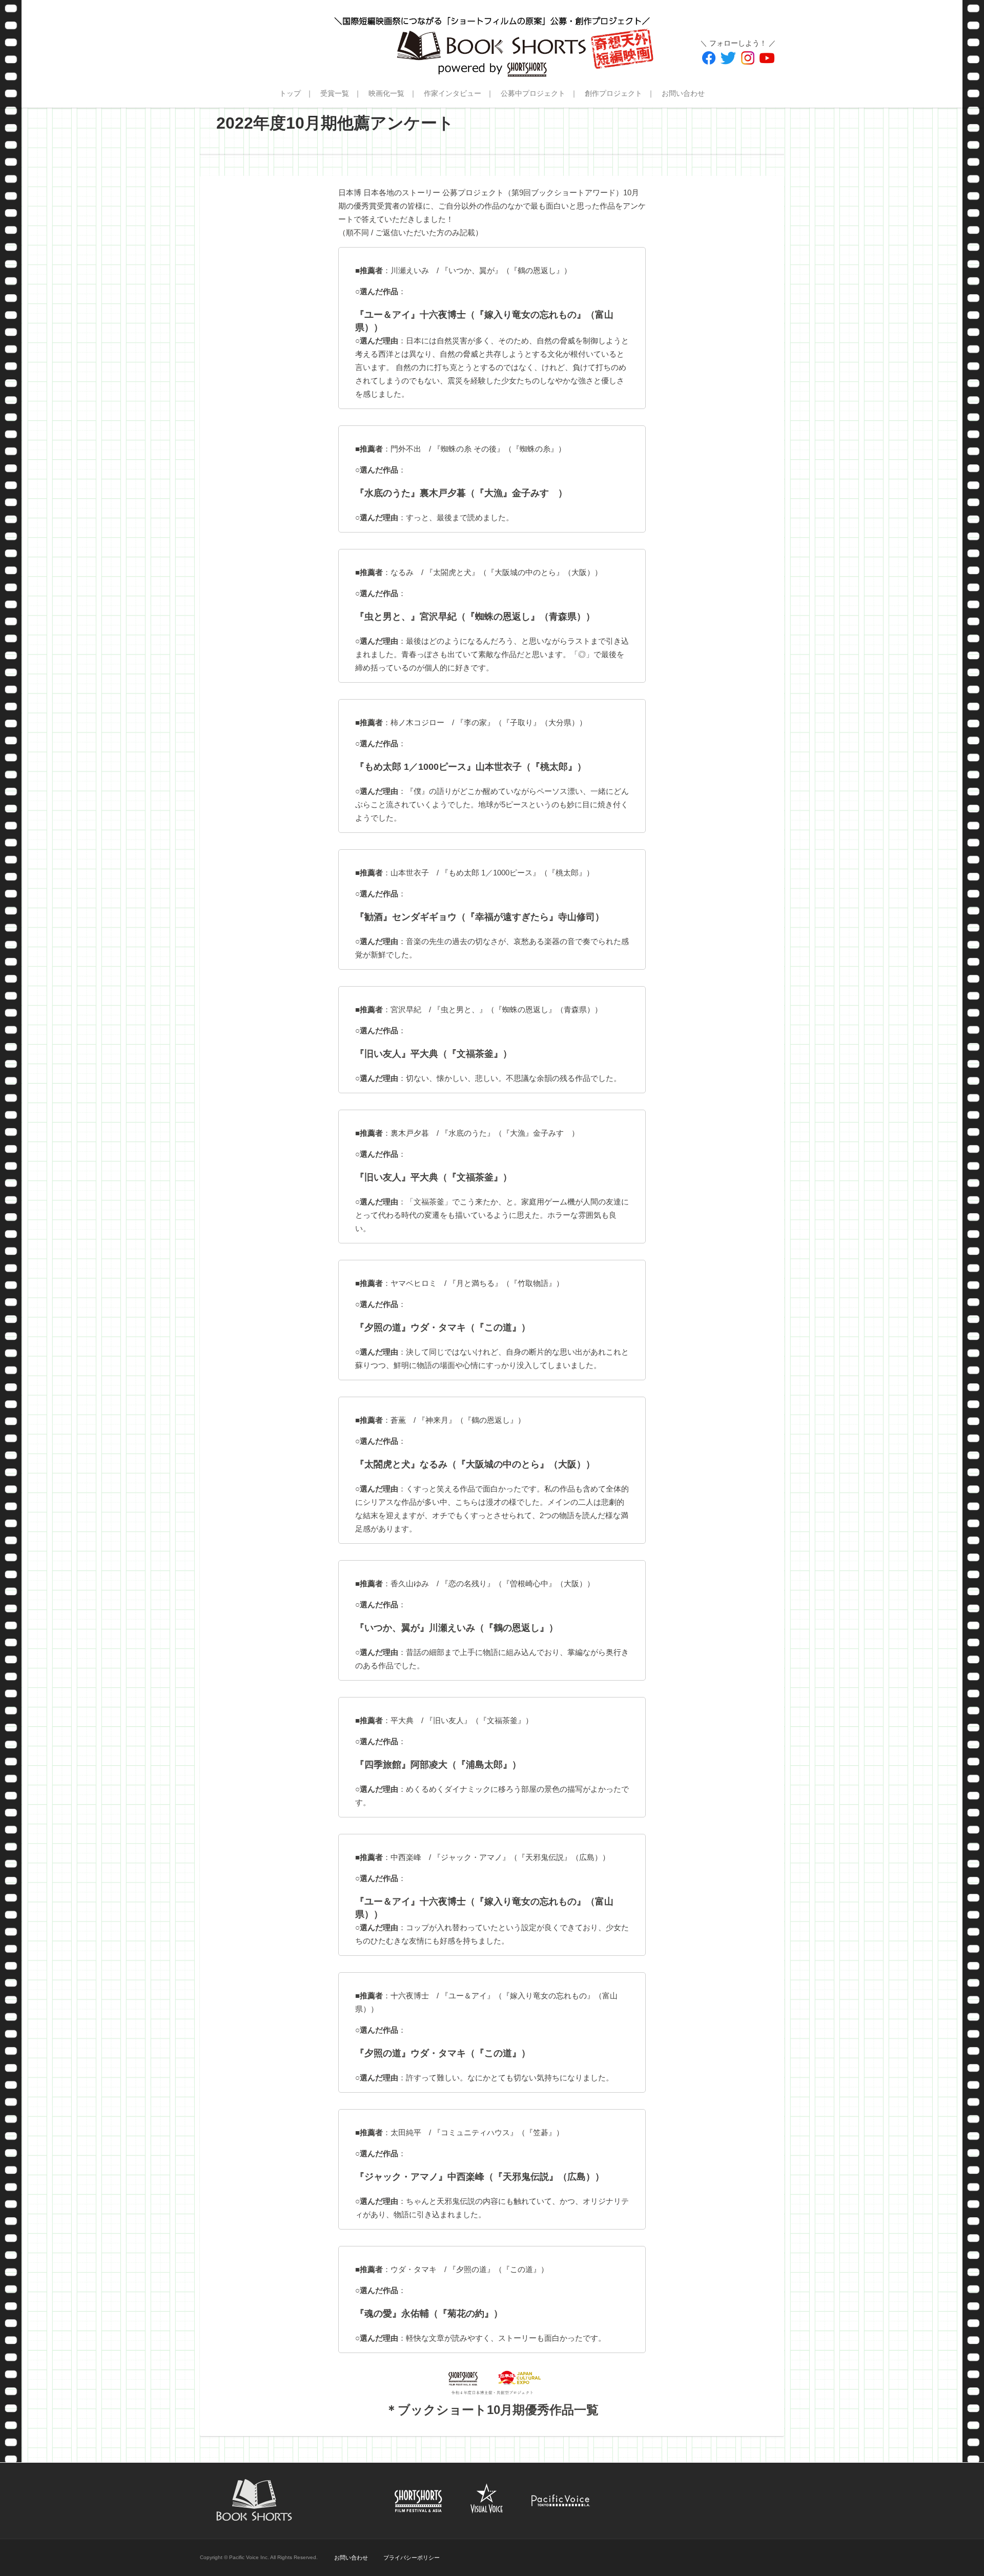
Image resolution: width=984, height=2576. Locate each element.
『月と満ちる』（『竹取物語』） (506, 1283)
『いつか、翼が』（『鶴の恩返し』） (506, 270)
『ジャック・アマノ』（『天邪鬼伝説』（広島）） (521, 1857)
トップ (290, 93)
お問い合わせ (683, 93)
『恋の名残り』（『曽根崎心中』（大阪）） (518, 1583)
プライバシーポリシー (412, 2558)
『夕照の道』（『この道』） (498, 2269)
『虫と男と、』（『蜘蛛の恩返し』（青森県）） (518, 1009)
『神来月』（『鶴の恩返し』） (471, 1420)
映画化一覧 (386, 93)
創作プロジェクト (613, 93)
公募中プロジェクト (533, 93)
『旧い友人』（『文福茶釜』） (479, 1720)
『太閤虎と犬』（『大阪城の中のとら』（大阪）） (514, 572)
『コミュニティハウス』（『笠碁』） (498, 2132)
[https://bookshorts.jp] (492, 38)
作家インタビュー (453, 93)
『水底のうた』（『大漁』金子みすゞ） (510, 1133)
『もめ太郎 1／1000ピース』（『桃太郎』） (517, 873)
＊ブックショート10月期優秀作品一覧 (492, 2410)
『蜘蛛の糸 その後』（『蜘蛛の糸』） (499, 449)
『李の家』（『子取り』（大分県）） (521, 722)
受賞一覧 (335, 93)
